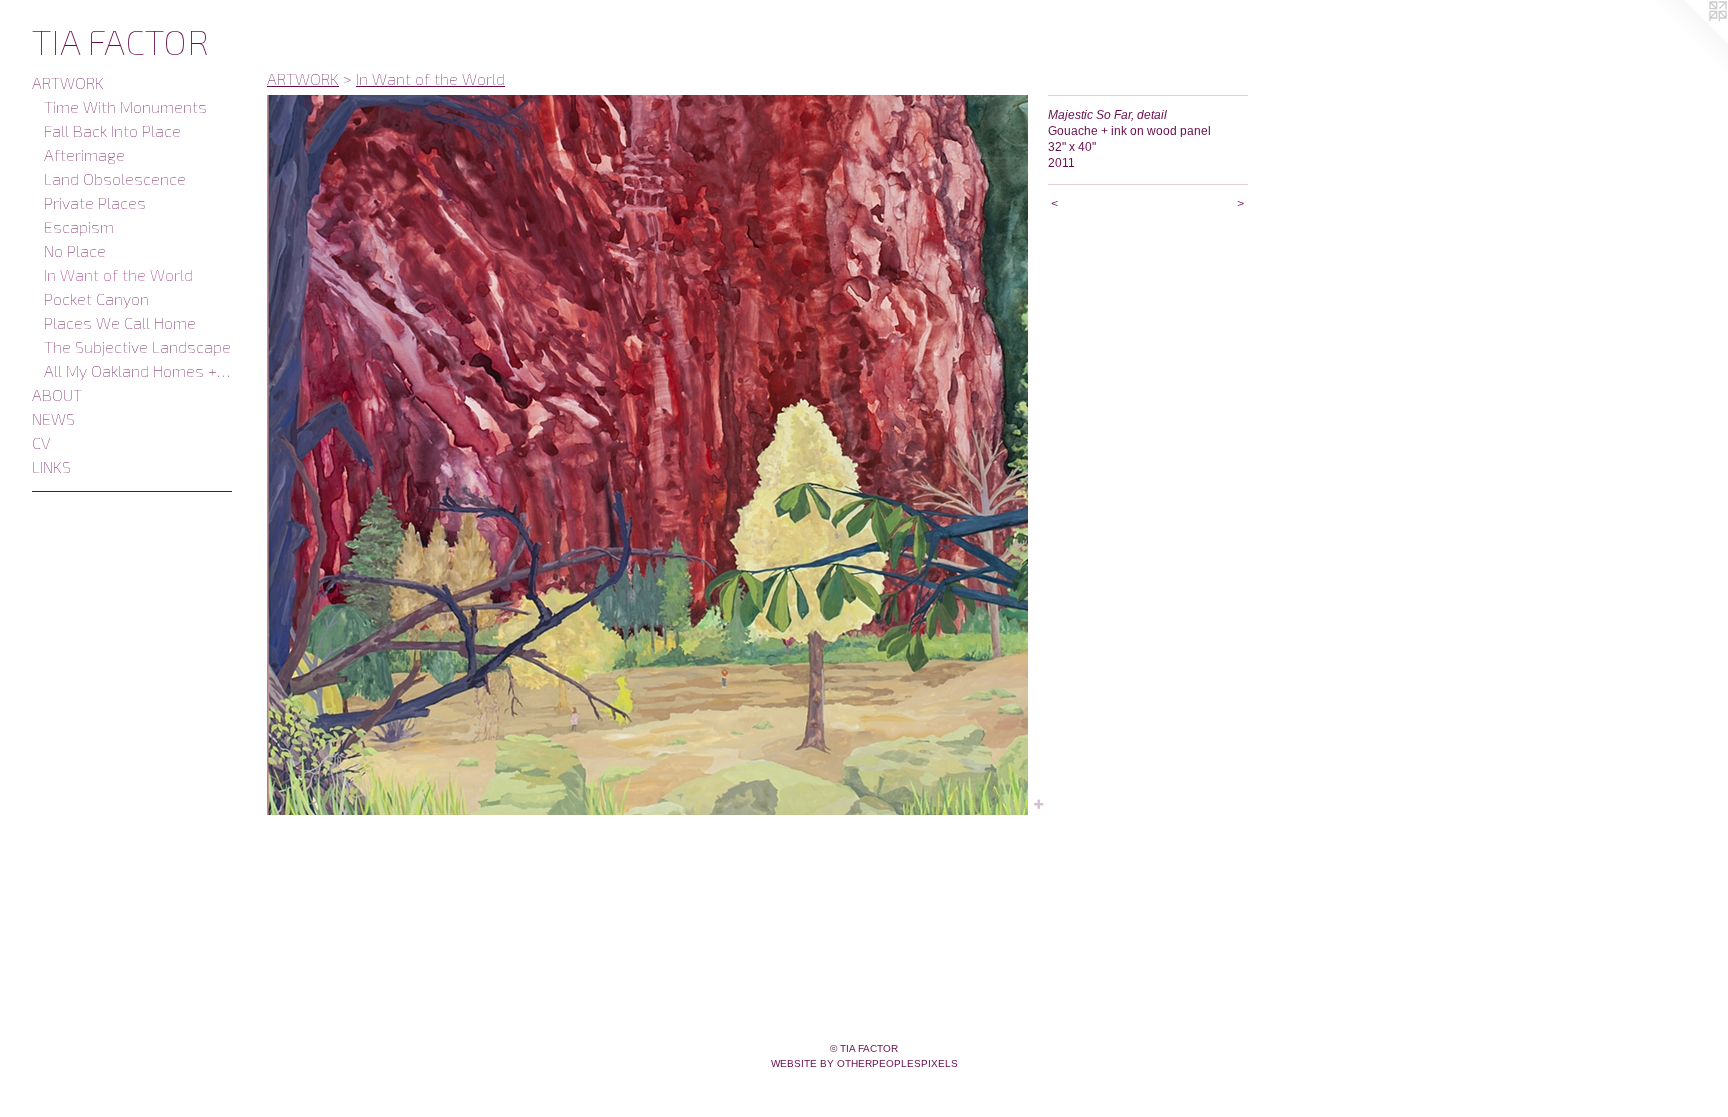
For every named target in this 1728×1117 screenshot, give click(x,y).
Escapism (79, 226)
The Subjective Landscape (137, 346)
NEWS (53, 418)
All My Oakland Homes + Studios (138, 370)
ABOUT (57, 394)
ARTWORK (68, 82)
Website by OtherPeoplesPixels (864, 1063)
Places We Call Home (120, 322)
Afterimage (84, 154)
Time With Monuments (125, 106)
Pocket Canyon (96, 298)
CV (41, 442)
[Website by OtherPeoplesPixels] (1688, 40)
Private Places (95, 202)
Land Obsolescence (115, 178)
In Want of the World (118, 274)
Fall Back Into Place (112, 130)
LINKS (51, 466)
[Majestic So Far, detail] (647, 455)
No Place (75, 250)
